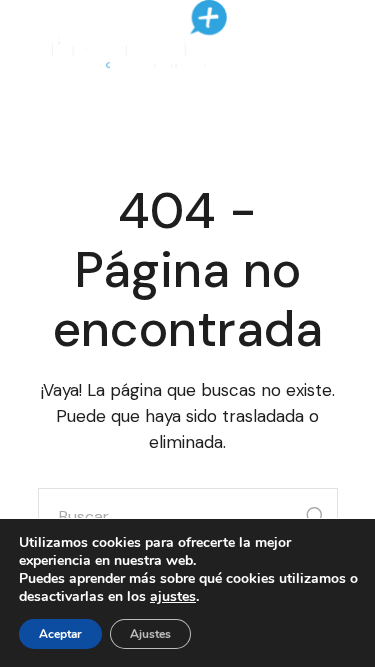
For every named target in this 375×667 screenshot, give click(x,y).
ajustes (173, 596)
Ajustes (150, 634)
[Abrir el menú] (311, 35)
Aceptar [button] (60, 634)
